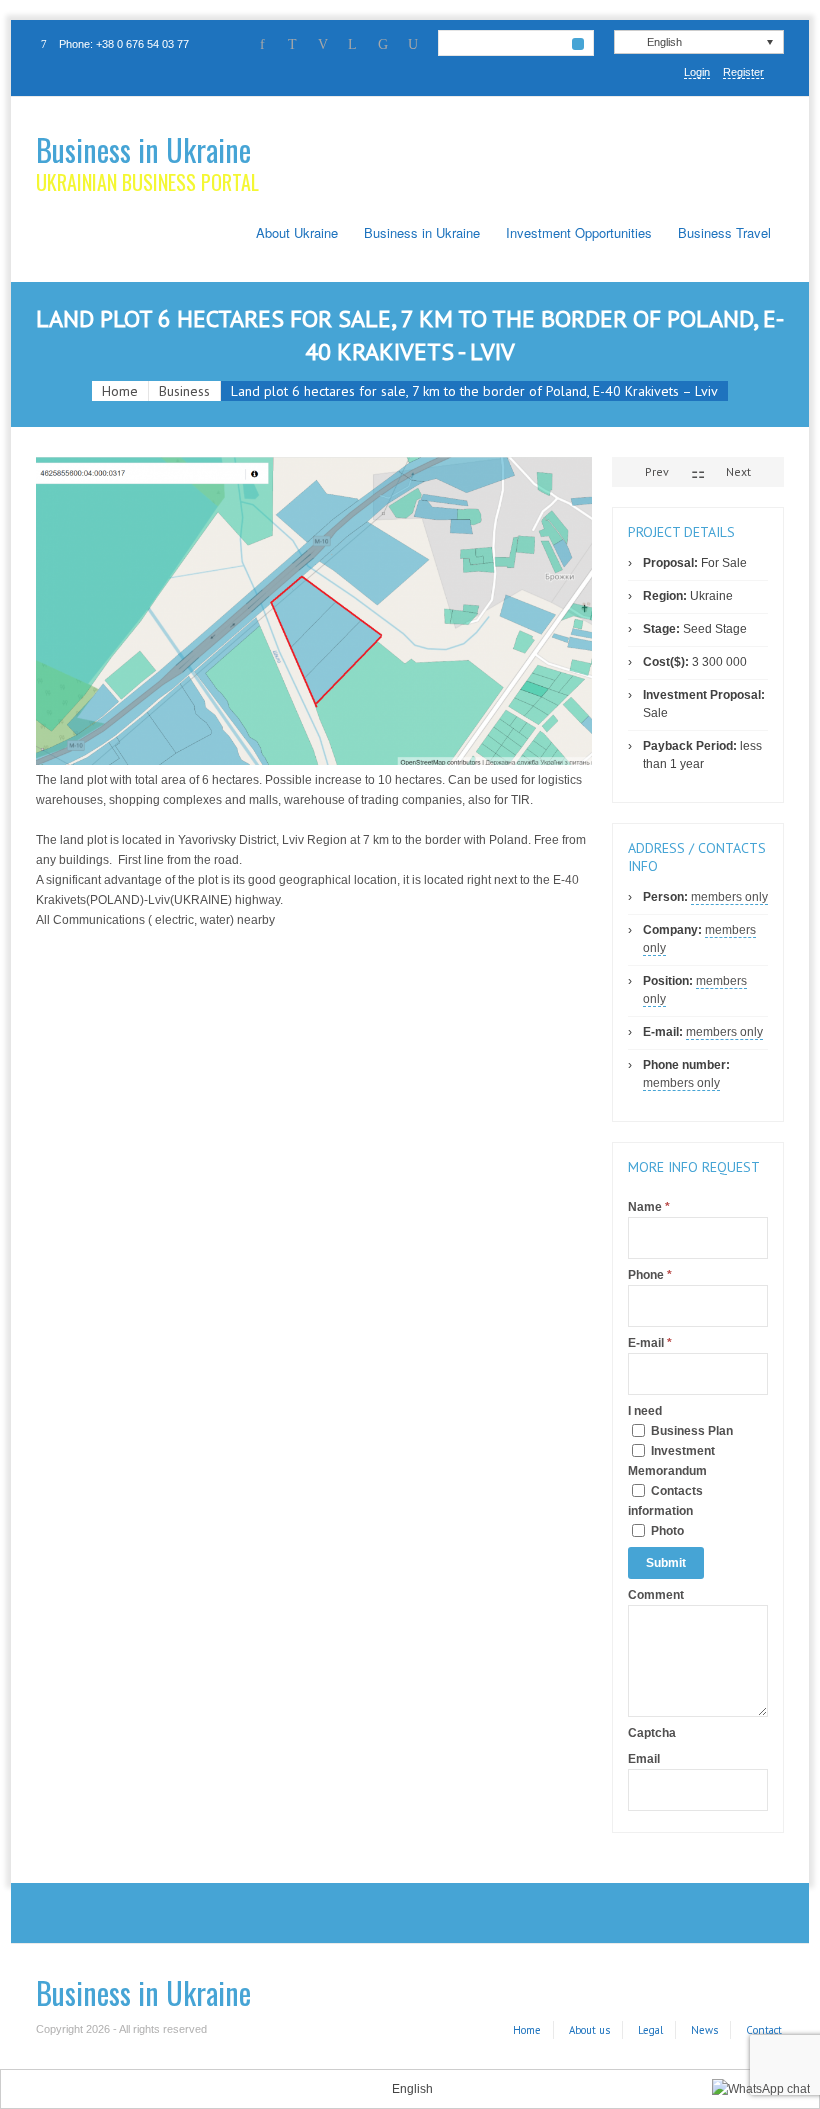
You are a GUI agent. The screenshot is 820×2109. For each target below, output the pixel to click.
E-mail (650, 1343)
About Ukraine (297, 232)
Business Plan (690, 1431)
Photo (666, 1531)
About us (589, 2030)
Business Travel (724, 232)
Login (697, 72)
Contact (764, 2030)
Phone (650, 1275)
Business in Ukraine (143, 149)
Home (120, 391)
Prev (655, 471)
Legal (650, 2030)
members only (729, 897)
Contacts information (665, 1501)
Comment (656, 1595)
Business (184, 391)
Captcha (652, 1733)
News (704, 2030)
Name (649, 1207)
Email (644, 1759)
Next (740, 471)
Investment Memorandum (671, 1461)
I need (645, 1411)
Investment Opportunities (579, 232)
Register (743, 72)
